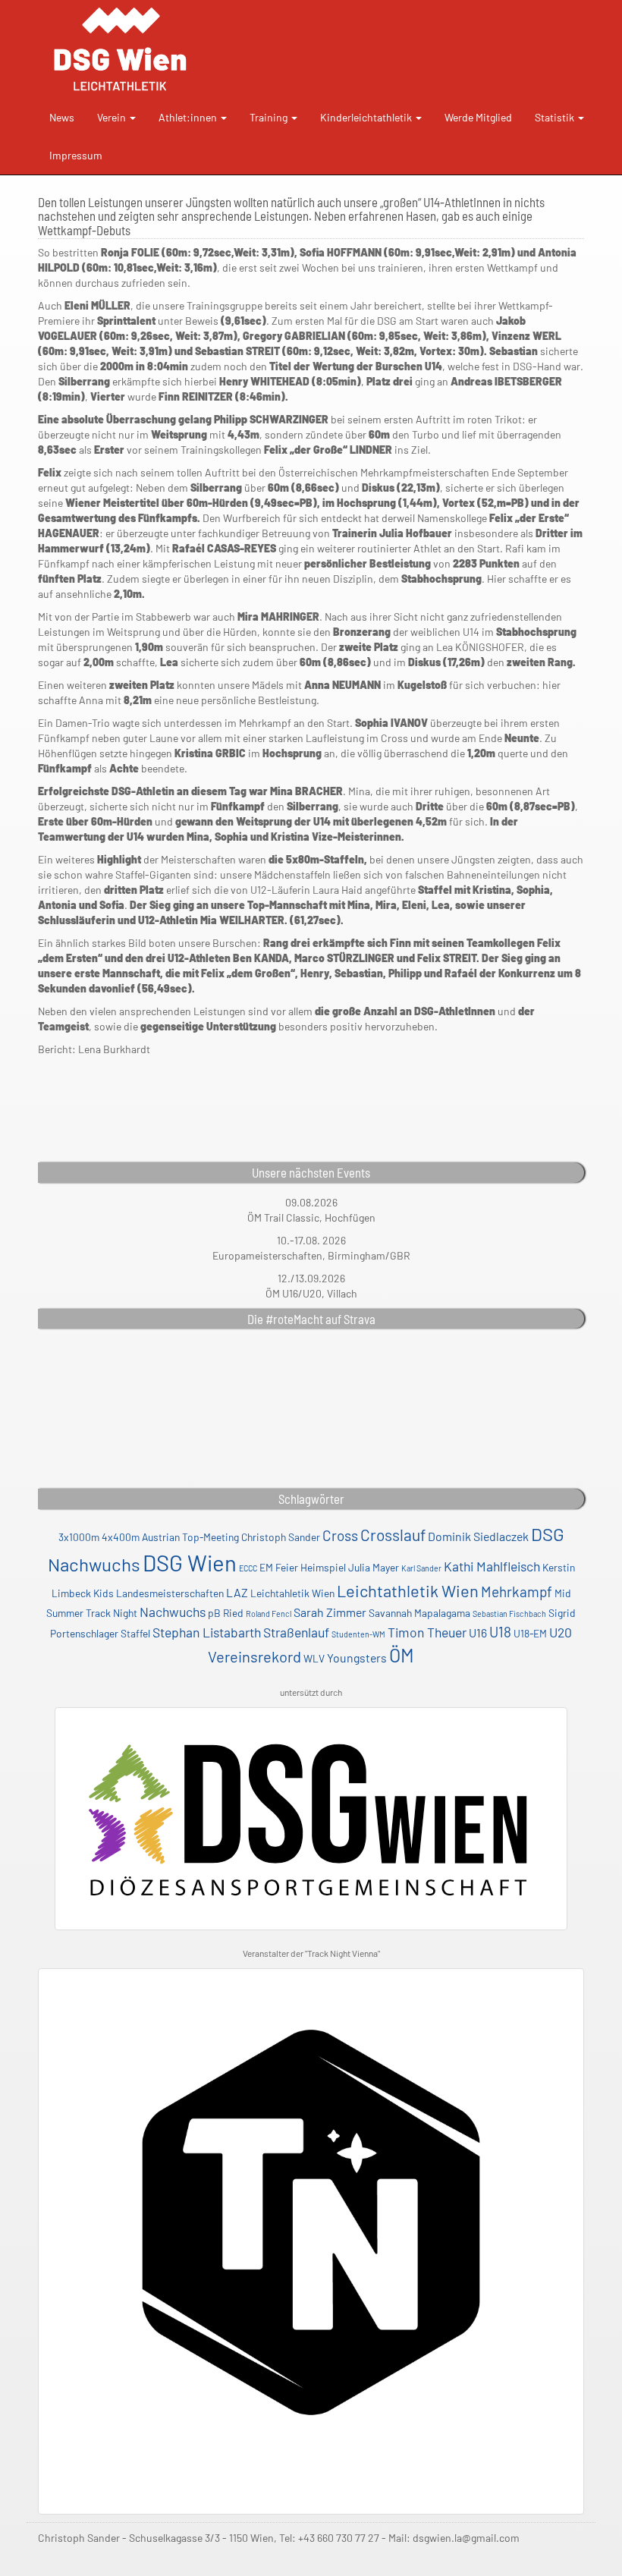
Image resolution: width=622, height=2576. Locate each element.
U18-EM (530, 1633)
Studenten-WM (358, 1634)
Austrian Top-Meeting (190, 1537)
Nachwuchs (173, 1612)
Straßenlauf (296, 1632)
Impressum (76, 155)
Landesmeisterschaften (170, 1593)
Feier (287, 1567)
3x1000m (79, 1537)
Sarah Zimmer (330, 1612)
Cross (340, 1535)
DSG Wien (190, 1563)
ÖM (402, 1655)
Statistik (556, 117)
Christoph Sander (281, 1537)
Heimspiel (323, 1567)
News (62, 117)
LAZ (237, 1592)
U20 (561, 1632)
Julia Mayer (374, 1567)
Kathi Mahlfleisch (492, 1566)
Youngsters (357, 1658)
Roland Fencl (269, 1614)
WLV (314, 1658)
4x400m (121, 1537)
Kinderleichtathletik (367, 117)
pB (214, 1613)
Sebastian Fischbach (509, 1614)
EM (266, 1567)
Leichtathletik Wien (408, 1590)
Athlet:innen (189, 117)
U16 (478, 1632)
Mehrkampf (517, 1592)
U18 (500, 1632)
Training (270, 117)
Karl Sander (421, 1568)
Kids (104, 1593)
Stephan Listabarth (207, 1632)
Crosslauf (393, 1535)
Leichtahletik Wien (292, 1593)
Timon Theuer (427, 1632)
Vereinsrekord (254, 1656)
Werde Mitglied (478, 117)
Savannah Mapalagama (419, 1613)
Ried (233, 1613)
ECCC (248, 1568)
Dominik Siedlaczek (478, 1536)
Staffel (135, 1633)
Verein (113, 117)
